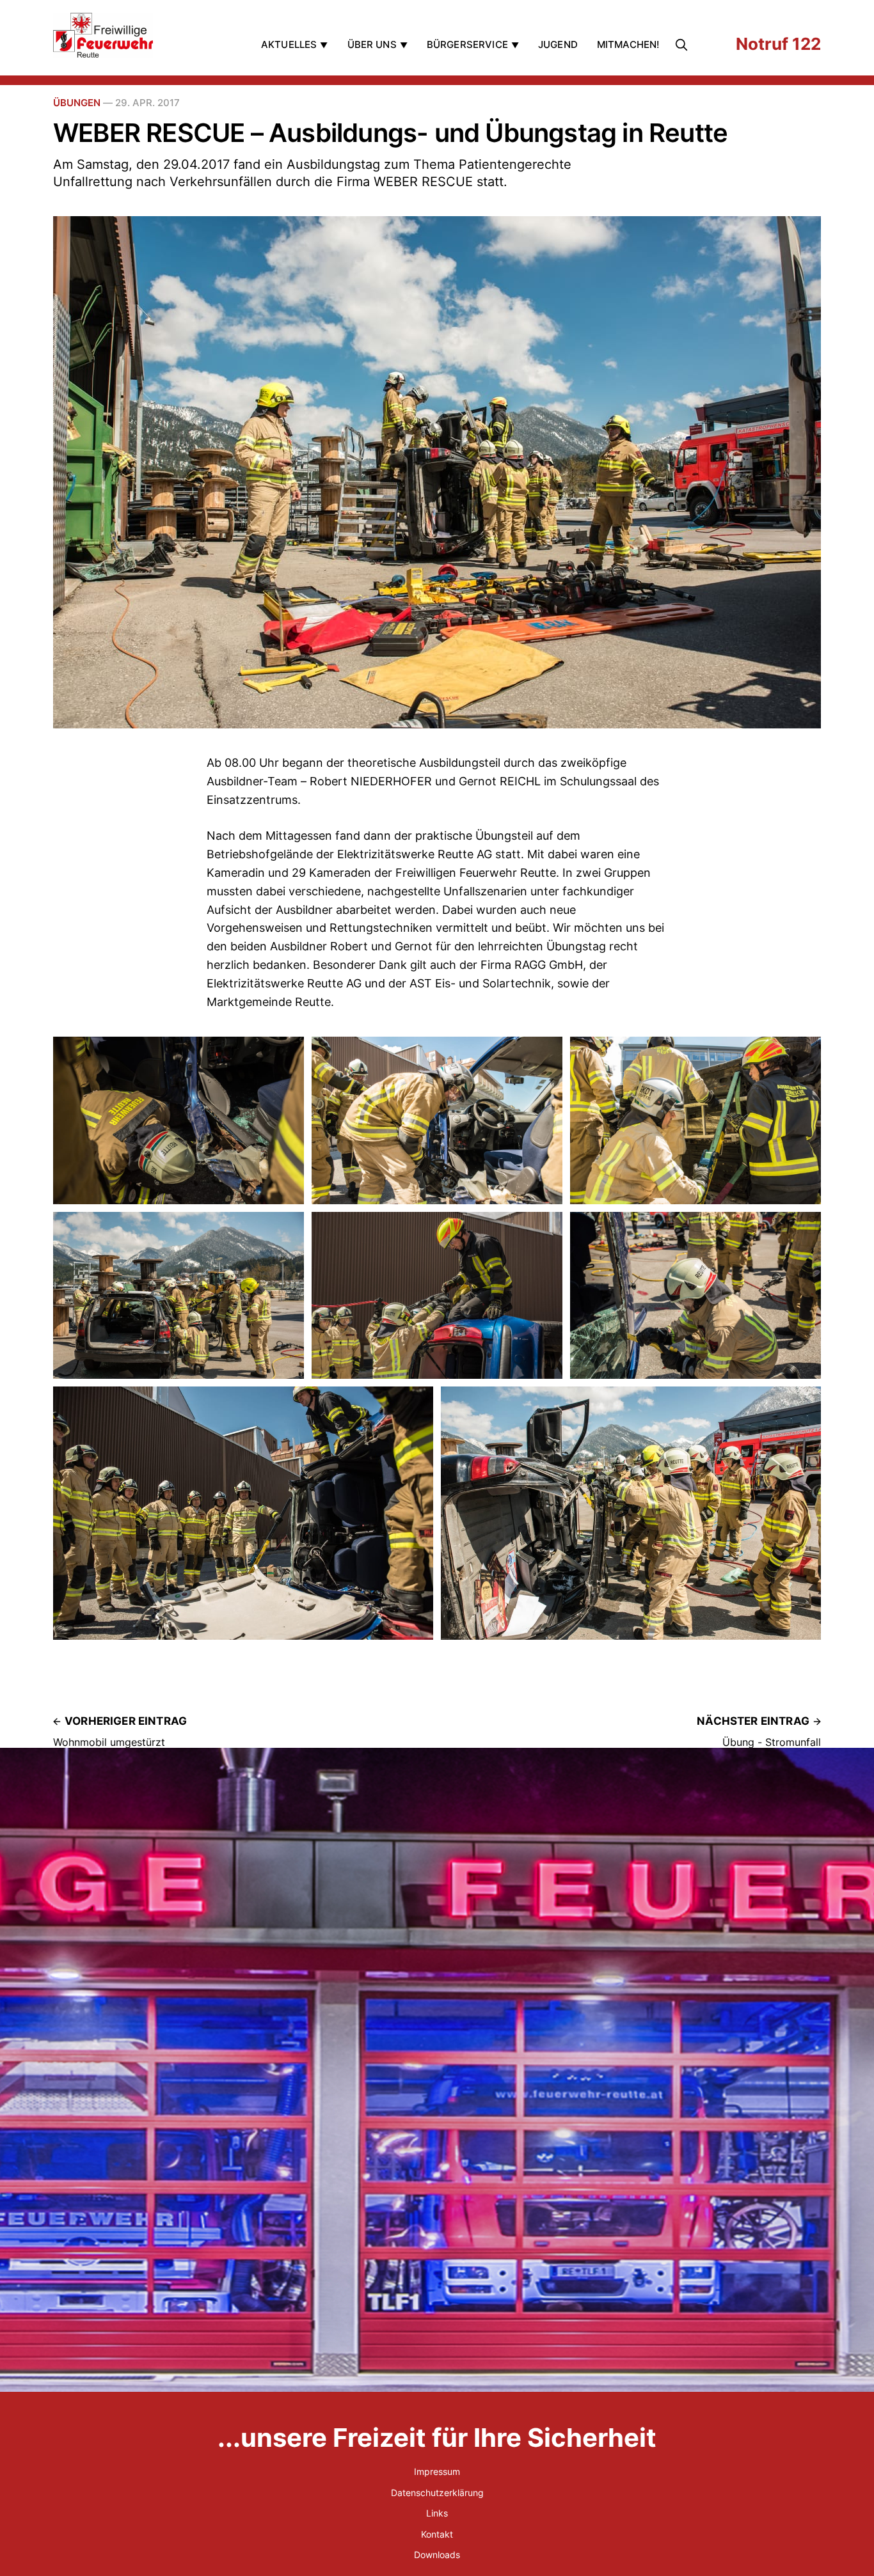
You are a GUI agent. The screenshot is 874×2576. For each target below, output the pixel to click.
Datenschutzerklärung (437, 2493)
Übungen (77, 103)
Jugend (558, 44)
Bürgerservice (467, 44)
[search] (684, 45)
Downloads (437, 2555)
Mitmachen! (628, 44)
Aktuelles (289, 44)
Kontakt (437, 2534)
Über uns (372, 44)
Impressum (437, 2471)
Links (437, 2513)
